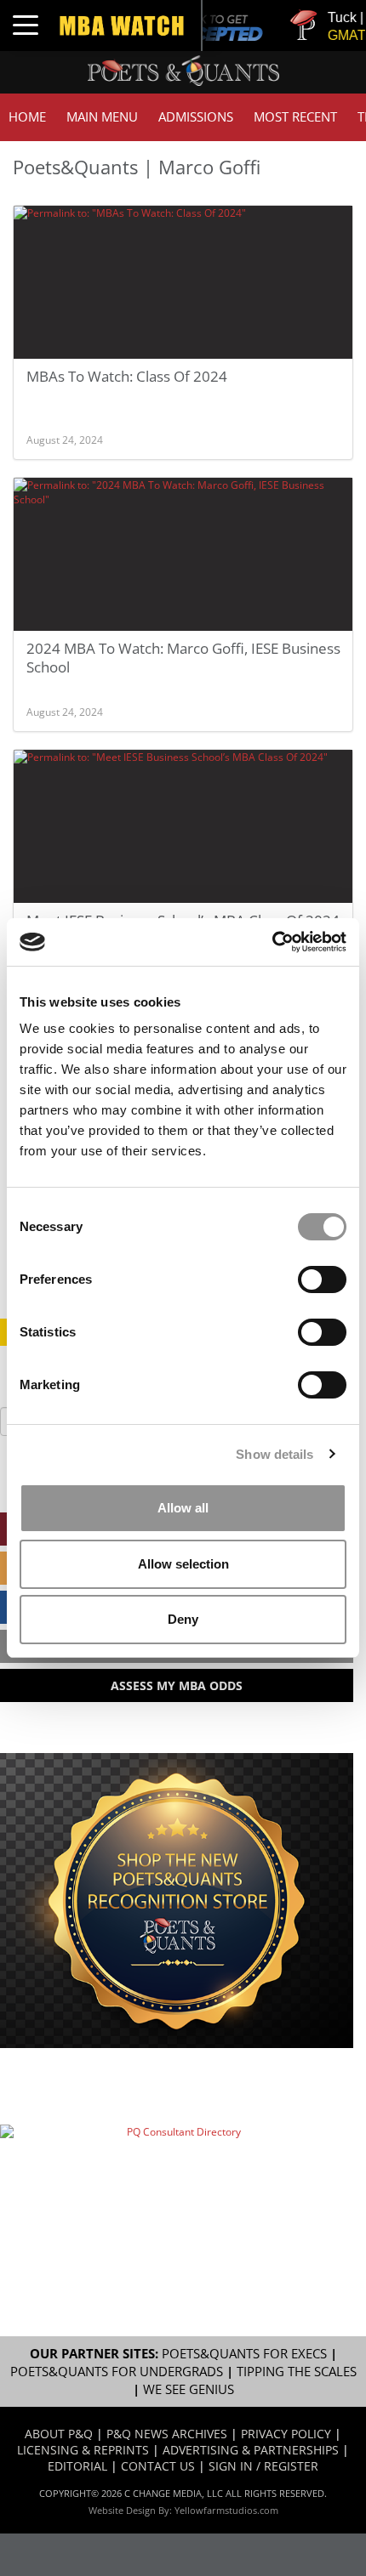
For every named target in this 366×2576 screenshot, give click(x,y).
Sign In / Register (263, 2466)
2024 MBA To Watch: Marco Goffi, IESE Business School (183, 658)
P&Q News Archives (167, 2434)
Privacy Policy (286, 2434)
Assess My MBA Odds (177, 1685)
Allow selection (183, 1564)
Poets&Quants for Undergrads (117, 2372)
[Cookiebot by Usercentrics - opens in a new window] (272, 942)
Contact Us (158, 2466)
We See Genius (189, 2389)
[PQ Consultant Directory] (177, 2180)
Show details (274, 1454)
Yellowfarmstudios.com (226, 2510)
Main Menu (102, 117)
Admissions (196, 117)
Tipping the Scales (297, 2372)
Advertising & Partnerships (251, 2450)
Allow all (183, 1508)
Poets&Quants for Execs (244, 2354)
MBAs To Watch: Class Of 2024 (127, 376)
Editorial (77, 2466)
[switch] (322, 1279)
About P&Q (59, 2434)
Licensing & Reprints (83, 2450)
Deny (183, 1619)
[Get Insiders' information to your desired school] (177, 1901)
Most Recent (295, 117)
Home (27, 117)
